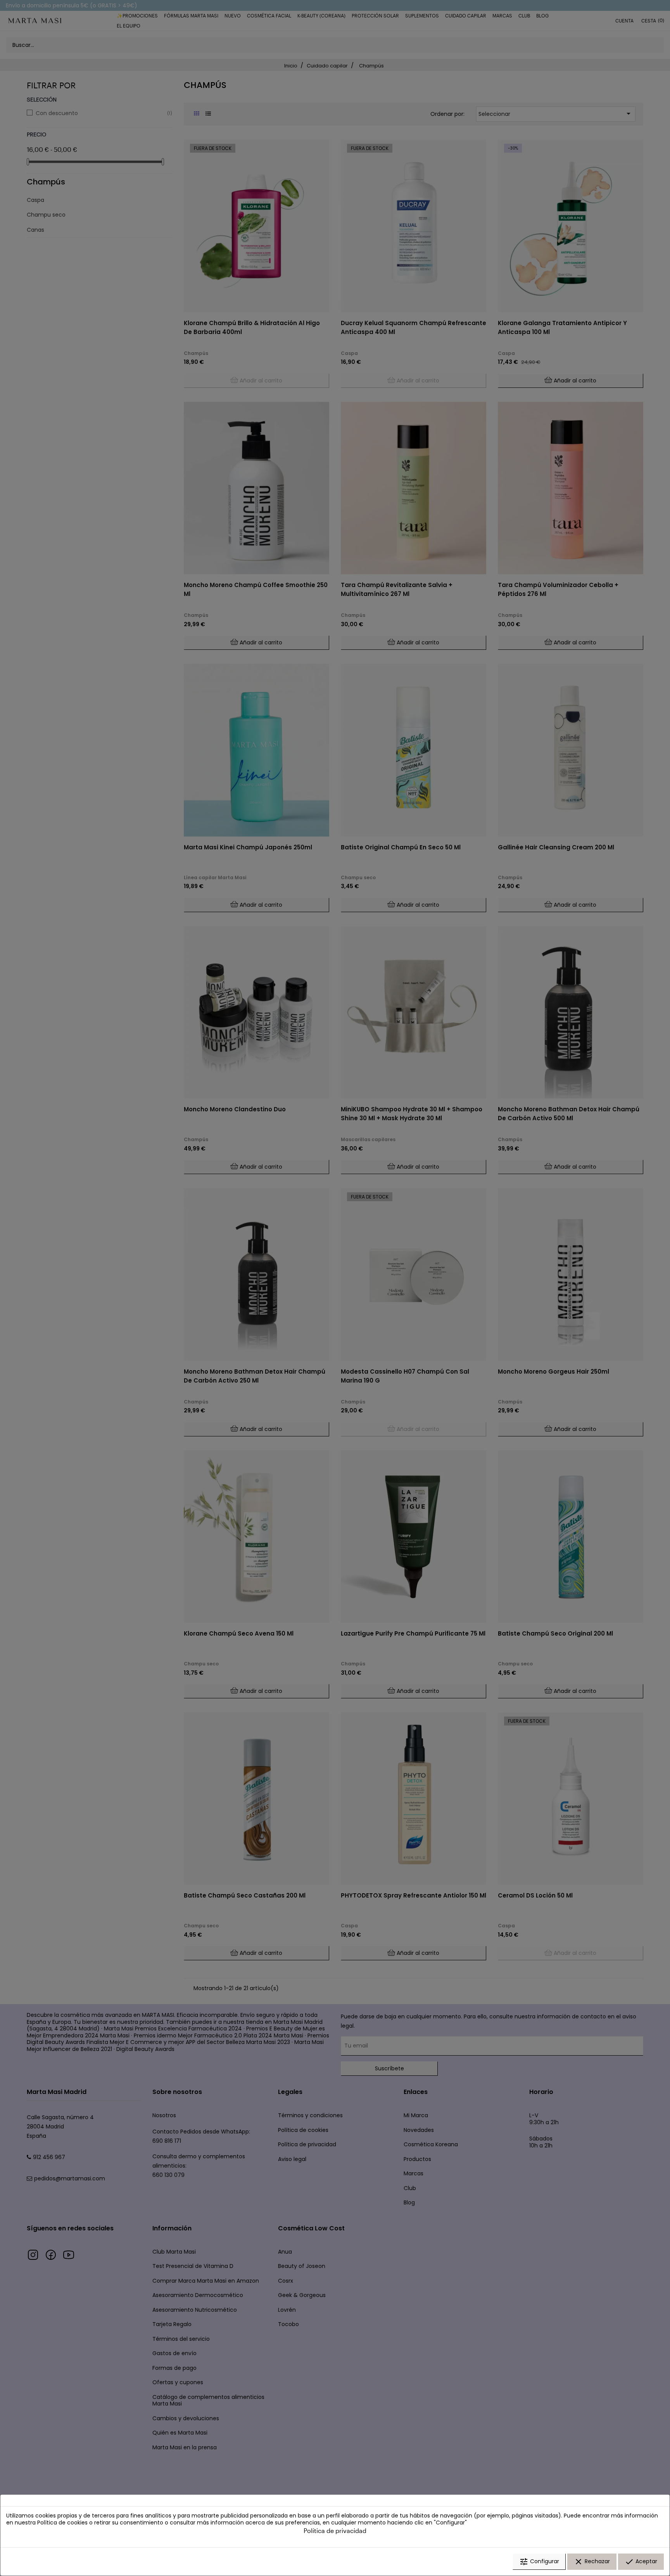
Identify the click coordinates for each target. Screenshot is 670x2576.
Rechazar (592, 2562)
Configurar (539, 2562)
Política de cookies (62, 2523)
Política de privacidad (335, 2530)
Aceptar (641, 2562)
